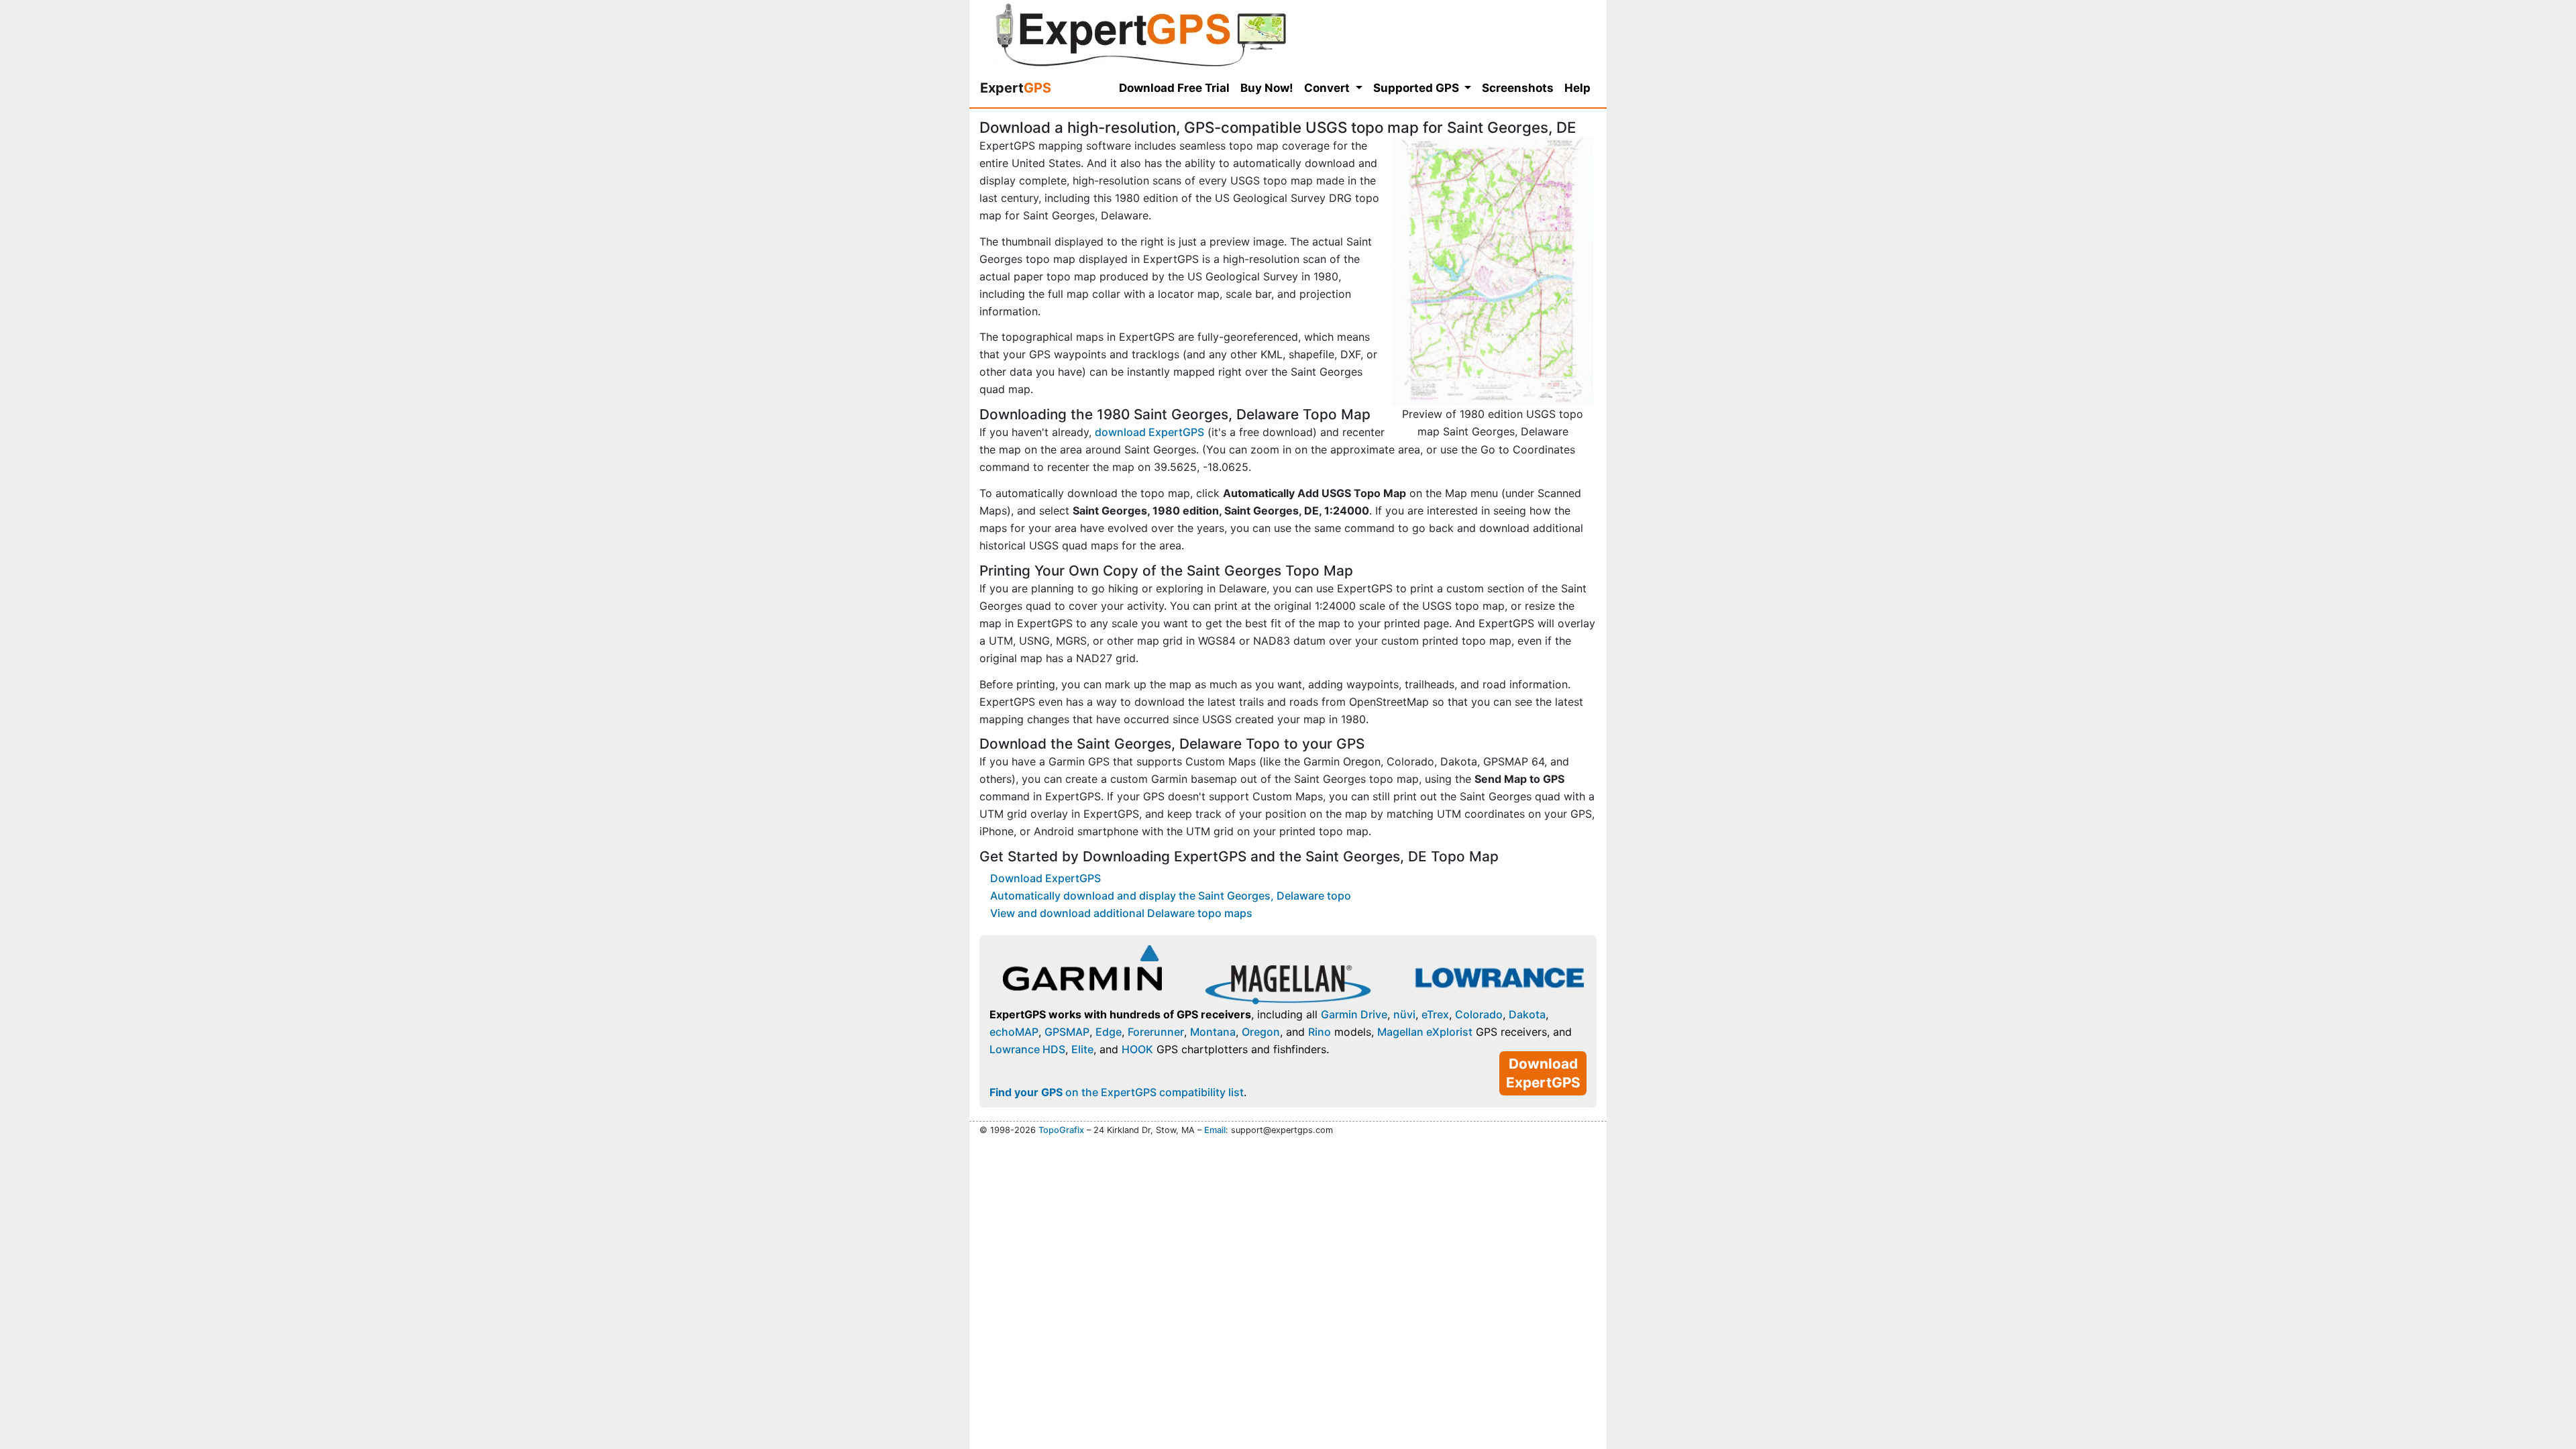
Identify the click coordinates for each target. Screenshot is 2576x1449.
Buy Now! (1267, 88)
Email (1215, 1130)
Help (1577, 88)
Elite (1082, 1049)
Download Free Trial (1174, 88)
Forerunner (1156, 1032)
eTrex (1435, 1014)
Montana (1213, 1032)
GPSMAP (1067, 1032)
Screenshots (1518, 88)
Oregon (1261, 1032)
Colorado (1479, 1014)
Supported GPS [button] (1417, 88)
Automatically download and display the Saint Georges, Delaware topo (1171, 896)
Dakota (1527, 1014)
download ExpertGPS (1149, 432)
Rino (1320, 1032)
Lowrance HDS (1027, 1049)
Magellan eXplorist (1425, 1032)
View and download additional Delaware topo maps (1121, 913)
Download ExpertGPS (1045, 878)
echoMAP (1014, 1032)
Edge (1109, 1032)
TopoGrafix (1061, 1130)
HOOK (1137, 1049)
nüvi (1404, 1014)
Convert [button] (1328, 88)
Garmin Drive (1354, 1014)
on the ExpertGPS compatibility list (1117, 1092)
